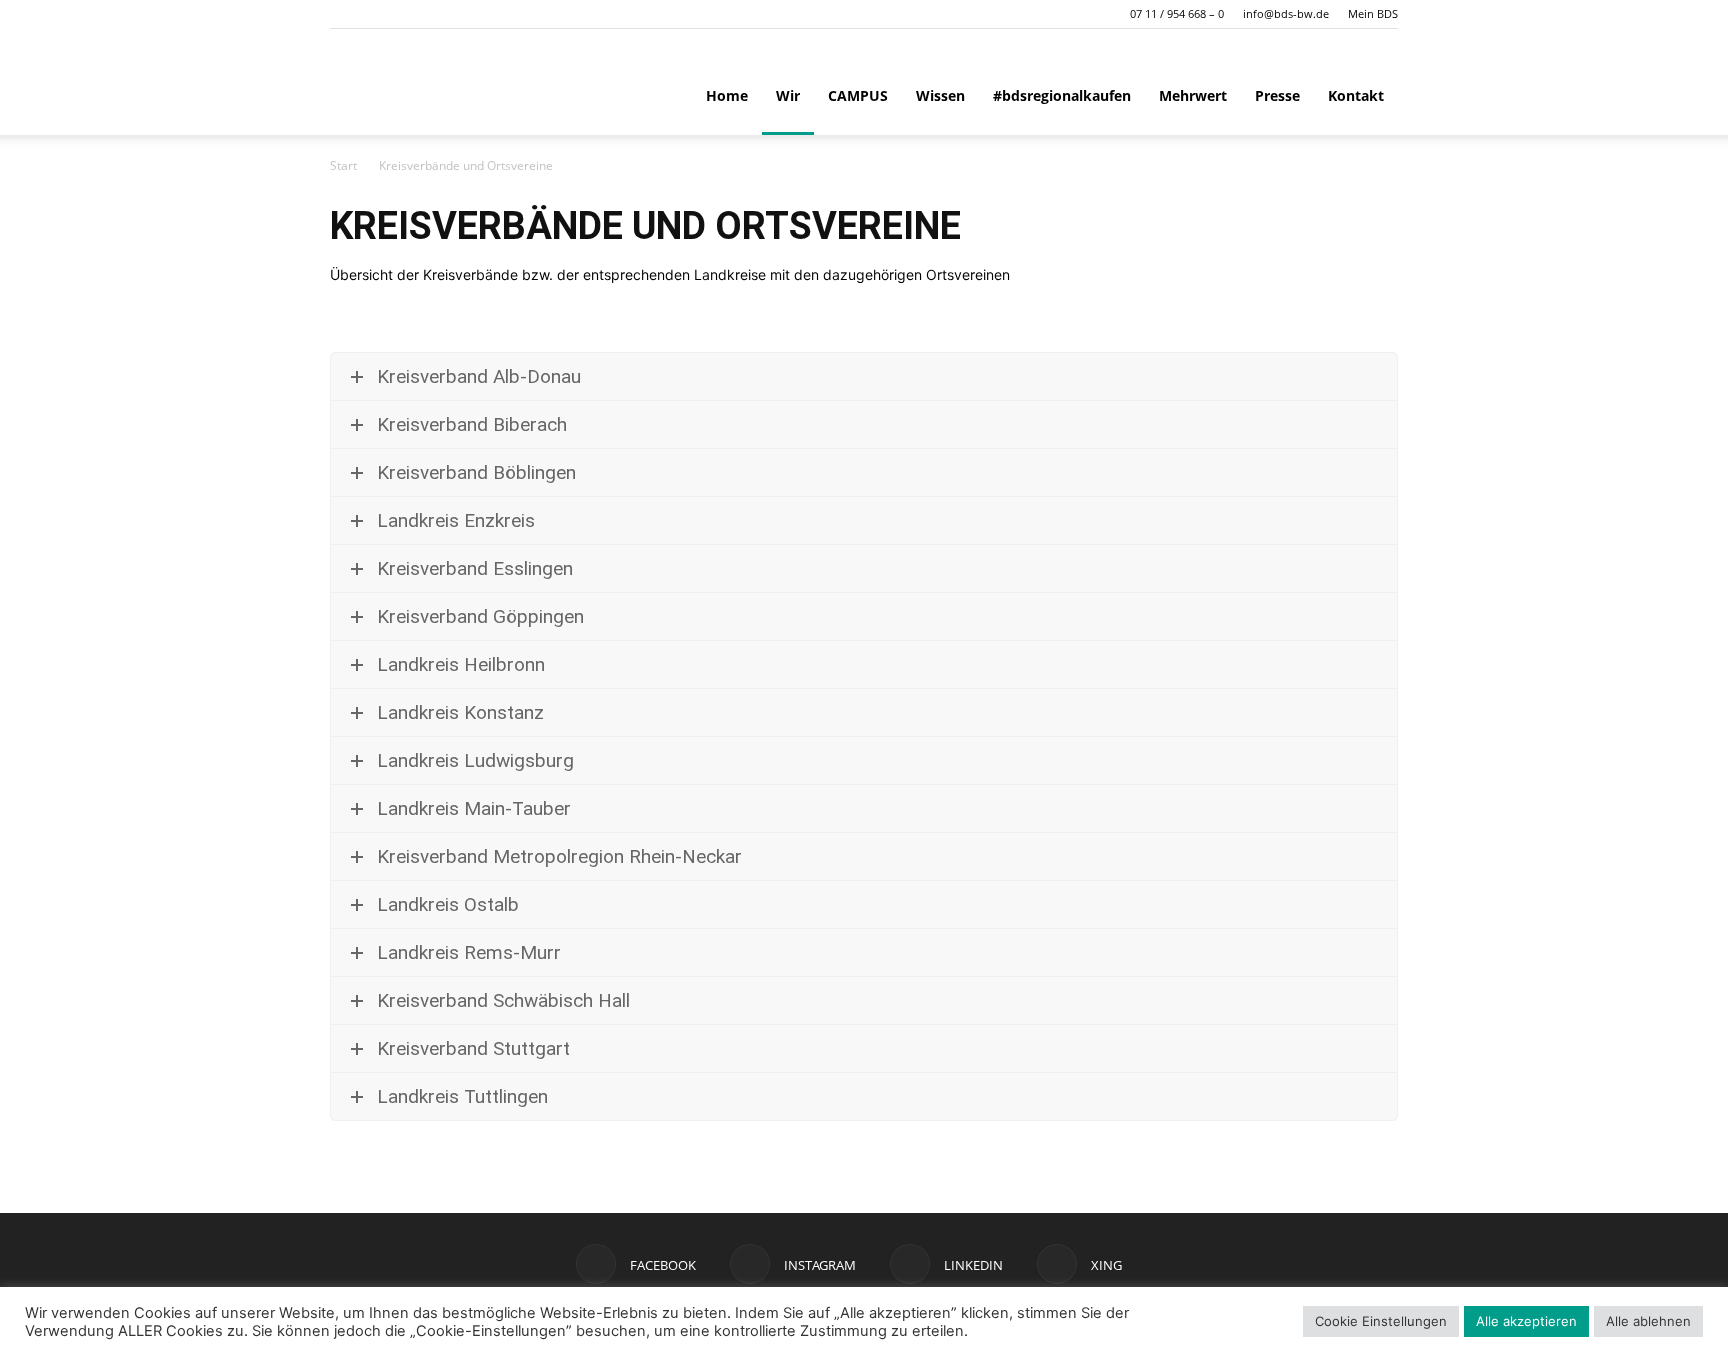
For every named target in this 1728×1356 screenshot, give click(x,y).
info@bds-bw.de (1286, 13)
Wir (788, 95)
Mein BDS (1373, 13)
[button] (345, 13)
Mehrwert (1193, 95)
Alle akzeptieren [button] (1526, 1321)
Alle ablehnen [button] (1648, 1321)
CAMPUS (858, 95)
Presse (1277, 95)
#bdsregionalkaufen (1062, 95)
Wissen (940, 95)
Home (727, 95)
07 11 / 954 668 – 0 (1177, 13)
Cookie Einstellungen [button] (1381, 1321)
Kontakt (1356, 95)
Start (343, 165)
